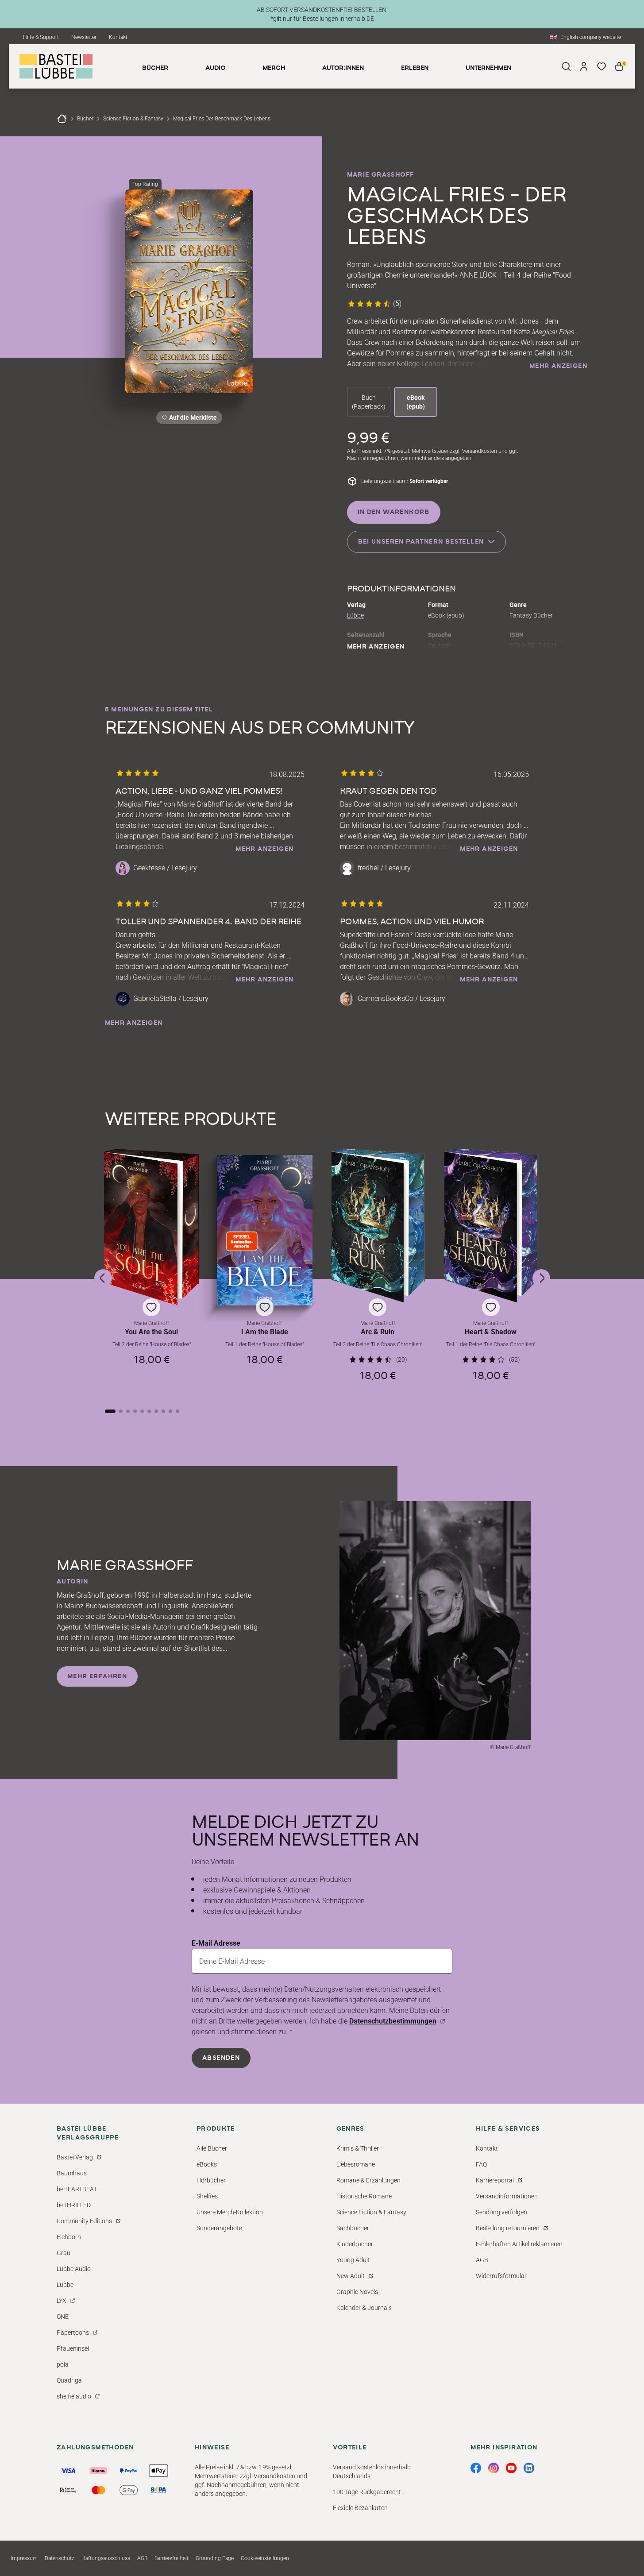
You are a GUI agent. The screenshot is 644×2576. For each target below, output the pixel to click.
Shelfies (207, 2196)
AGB (482, 2260)
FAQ (481, 2164)
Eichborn (69, 2237)
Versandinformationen (507, 2196)
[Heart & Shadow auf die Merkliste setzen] (491, 1226)
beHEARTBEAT (77, 2189)
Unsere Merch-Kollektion (230, 2212)
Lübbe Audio (74, 2269)
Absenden (221, 2058)
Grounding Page (215, 2558)
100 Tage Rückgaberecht (367, 2492)
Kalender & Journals (364, 2308)
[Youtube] (511, 2468)
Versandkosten (480, 451)
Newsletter (84, 37)
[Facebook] (476, 2468)
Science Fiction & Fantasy (133, 119)
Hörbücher (211, 2180)
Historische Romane (364, 2196)
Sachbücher (353, 2228)
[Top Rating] (189, 291)
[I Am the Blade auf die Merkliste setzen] (265, 1230)
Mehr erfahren (97, 1676)
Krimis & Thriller (358, 2148)
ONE (63, 2317)
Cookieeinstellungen (265, 2558)
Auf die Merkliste (192, 419)
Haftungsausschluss (106, 2558)
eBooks (207, 2164)
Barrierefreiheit (172, 2558)
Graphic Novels (357, 2292)
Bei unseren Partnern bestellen (421, 542)
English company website (591, 37)
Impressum (24, 2558)
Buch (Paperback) (369, 402)
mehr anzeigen (558, 366)
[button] (152, 1270)
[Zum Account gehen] (584, 66)
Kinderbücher (355, 2244)
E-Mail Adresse (216, 1943)
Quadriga (69, 2380)
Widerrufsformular (501, 2276)
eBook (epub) (416, 402)
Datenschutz (60, 2558)
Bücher (85, 119)
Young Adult (353, 2260)
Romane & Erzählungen (368, 2180)
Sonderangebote (219, 2228)
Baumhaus (72, 2173)
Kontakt (118, 37)
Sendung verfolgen (501, 2212)
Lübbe (355, 615)
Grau (64, 2253)
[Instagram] (494, 2468)
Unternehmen (488, 68)
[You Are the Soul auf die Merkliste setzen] (152, 1227)
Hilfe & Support (41, 37)
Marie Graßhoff (381, 175)
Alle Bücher (212, 2148)
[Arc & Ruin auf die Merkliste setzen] (378, 1226)
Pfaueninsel (73, 2348)
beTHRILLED (74, 2205)
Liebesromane (356, 2164)
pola (63, 2364)
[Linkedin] (529, 2468)
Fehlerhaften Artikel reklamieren (519, 2244)
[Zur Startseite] (62, 119)
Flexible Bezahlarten (360, 2508)
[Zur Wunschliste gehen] (602, 66)
